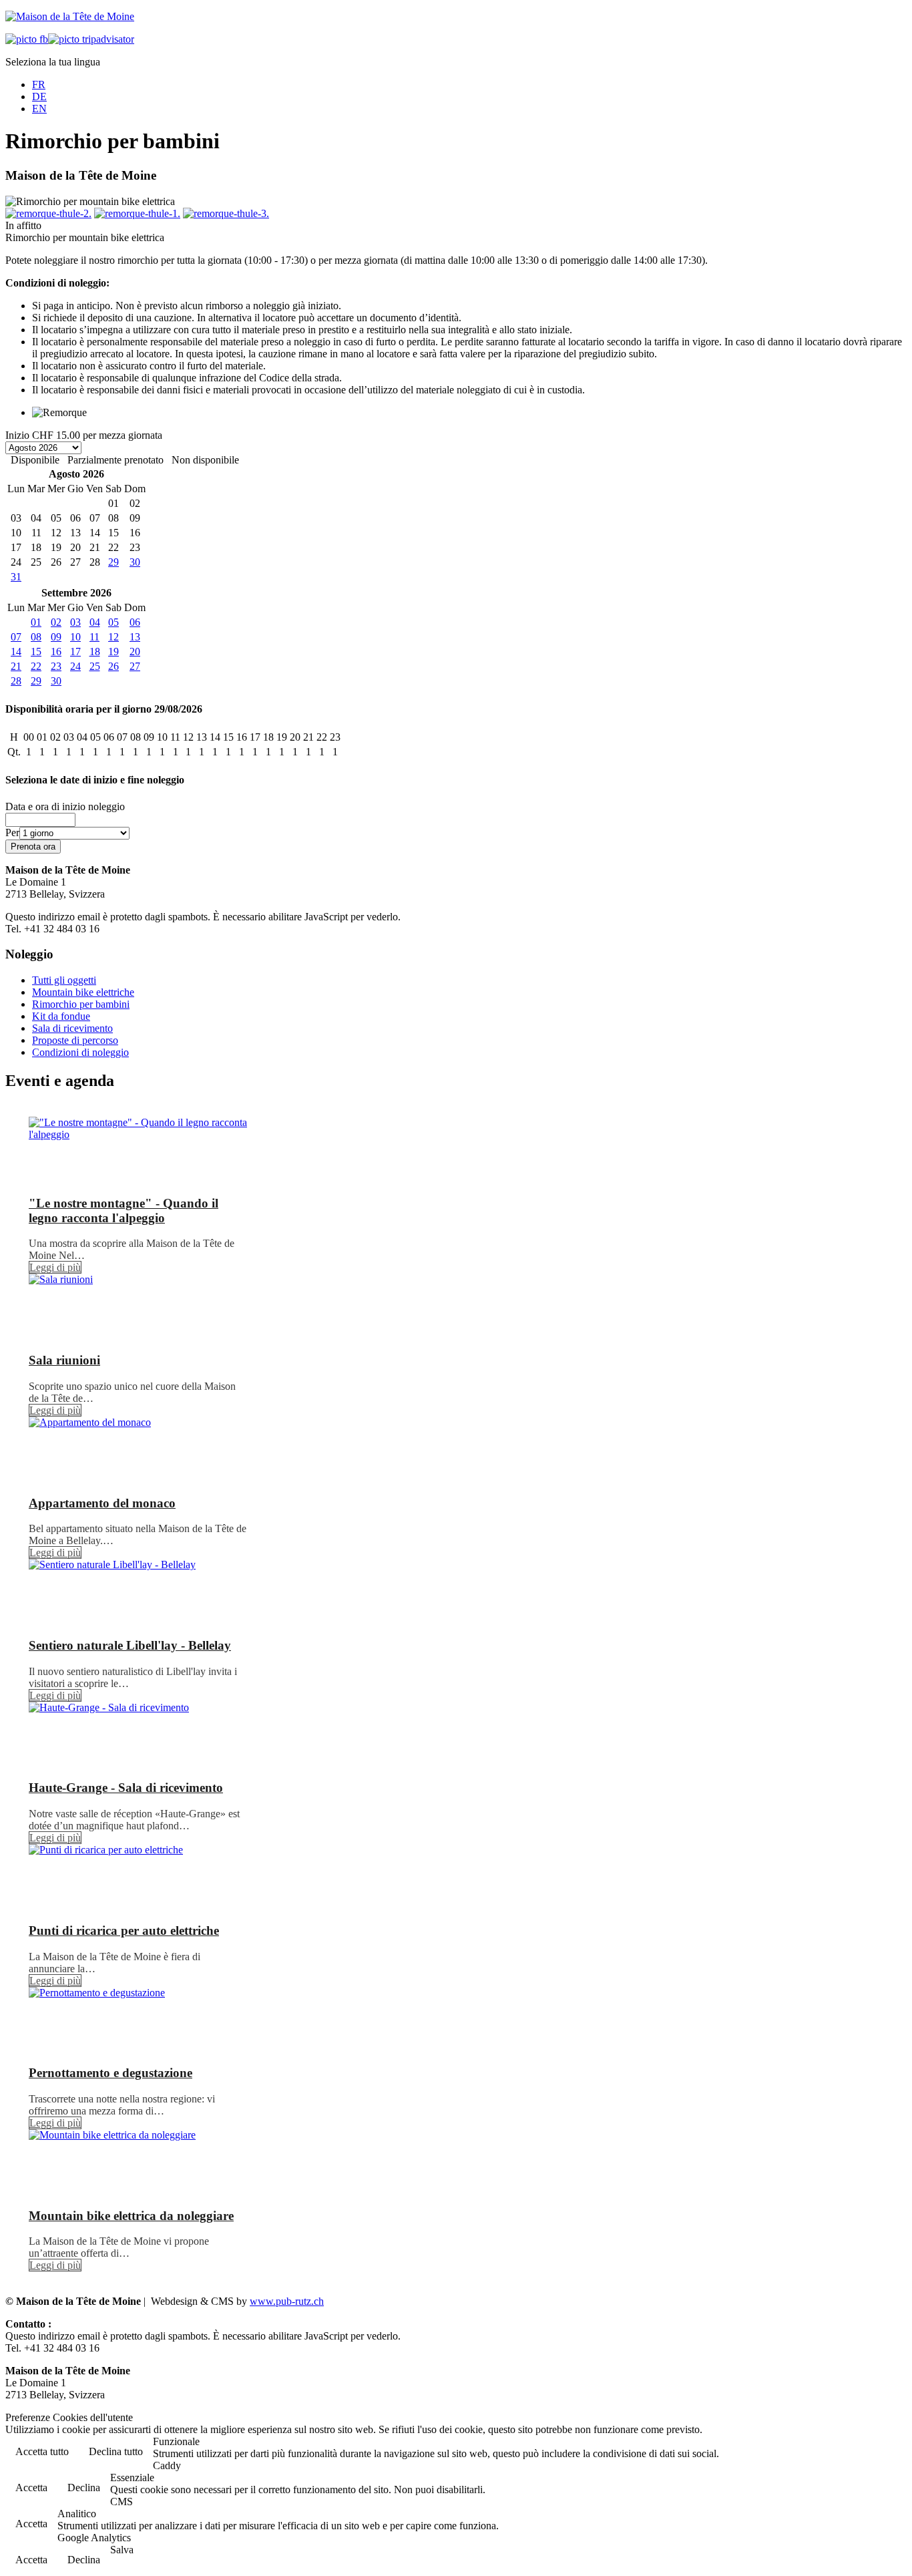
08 (36, 637)
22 (36, 666)
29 (113, 562)
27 (135, 666)
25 (95, 666)
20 (135, 652)
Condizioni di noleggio (80, 1052)
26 (113, 666)
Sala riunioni (64, 1360)
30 (135, 562)
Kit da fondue (61, 1016)
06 (135, 622)
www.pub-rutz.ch (287, 2301)
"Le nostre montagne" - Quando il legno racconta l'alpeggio (124, 1211)
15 (36, 652)
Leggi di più (55, 1267)
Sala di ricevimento (72, 1028)
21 (16, 666)
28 (16, 681)
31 (16, 577)
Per (12, 833)
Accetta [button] (31, 2488)
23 (56, 666)
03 (75, 622)
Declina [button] (84, 2488)
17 (75, 652)
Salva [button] (122, 2550)
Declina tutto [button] (116, 2451)
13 (135, 637)
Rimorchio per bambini (81, 1004)
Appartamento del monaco (102, 1503)
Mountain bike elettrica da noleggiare (131, 2216)
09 (56, 637)
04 (95, 622)
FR (39, 84)
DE (39, 97)
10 (75, 637)
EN (39, 109)
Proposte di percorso (75, 1040)
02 (56, 622)
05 (113, 622)
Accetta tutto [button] (42, 2451)
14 (16, 652)
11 (94, 637)
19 (113, 652)
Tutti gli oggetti (64, 980)
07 (16, 637)
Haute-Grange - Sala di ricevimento (126, 1788)
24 (75, 666)
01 (36, 622)
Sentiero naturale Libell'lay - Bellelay (130, 1645)
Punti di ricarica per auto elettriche (124, 1930)
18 (95, 652)
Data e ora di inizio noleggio (65, 806)
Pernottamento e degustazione (110, 2073)
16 (56, 652)
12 (113, 637)
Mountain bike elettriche (83, 992)
